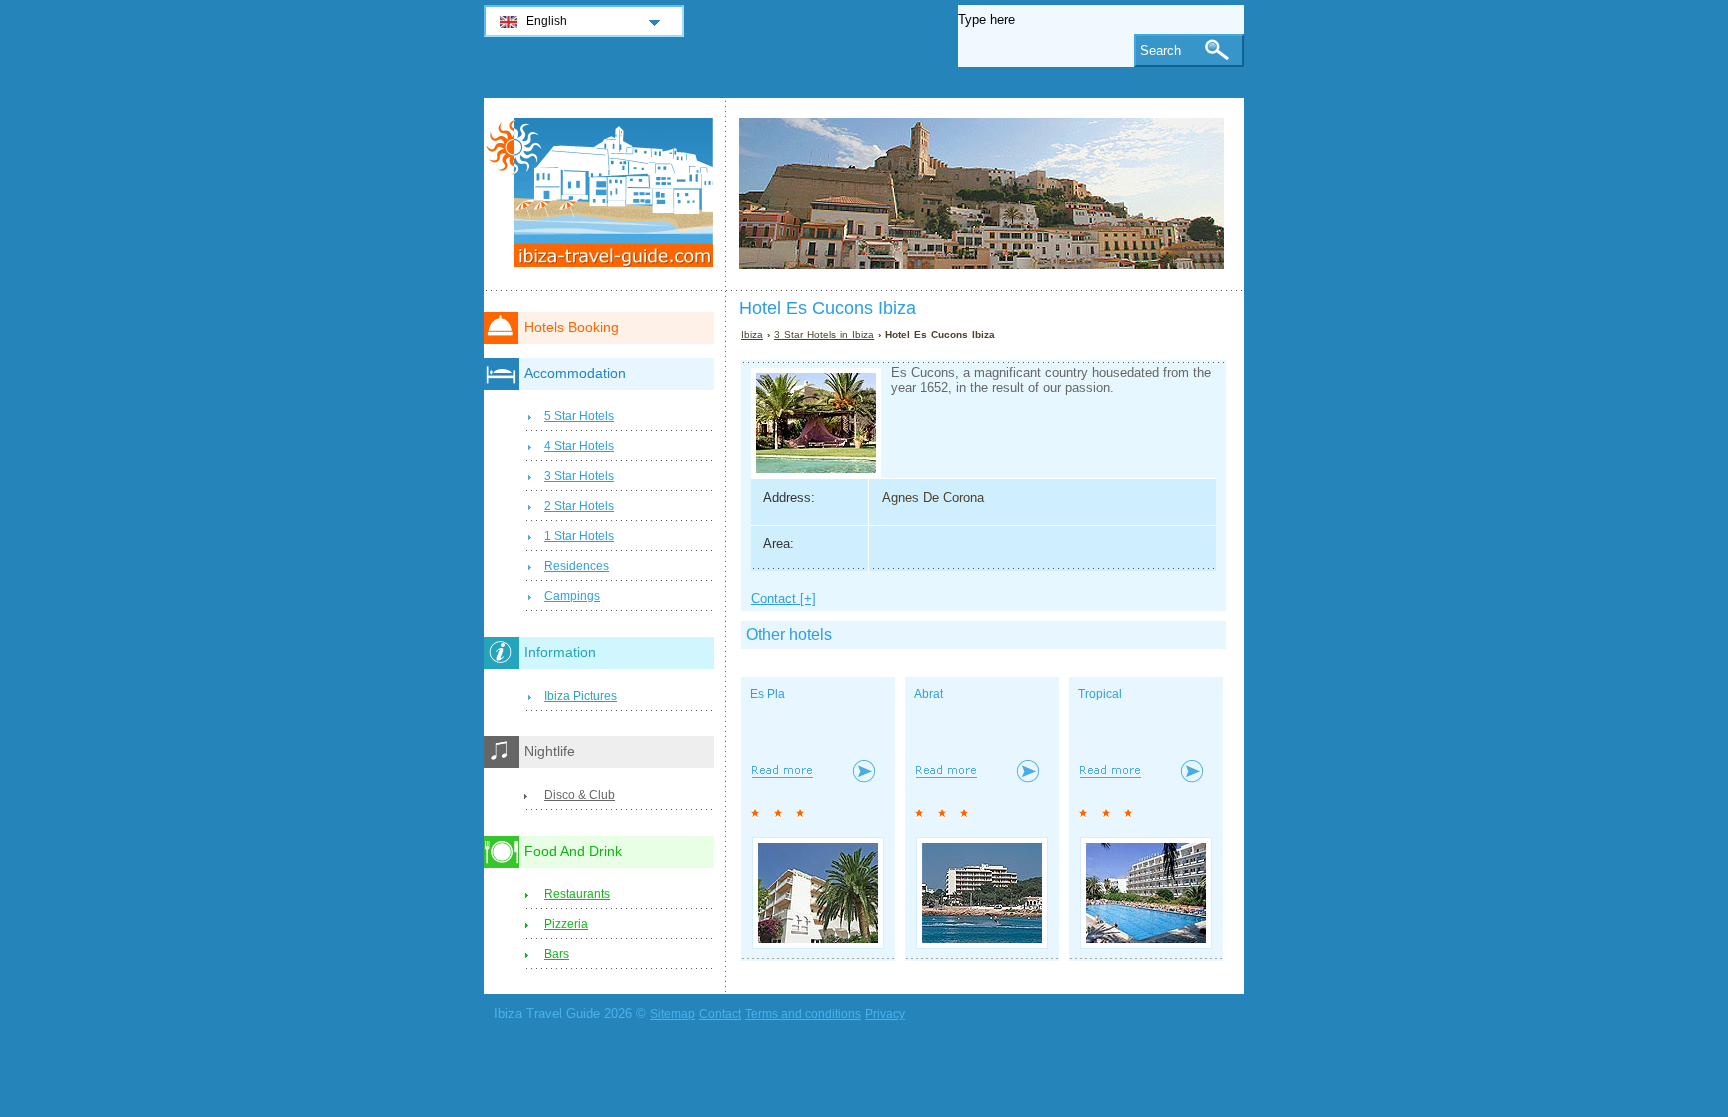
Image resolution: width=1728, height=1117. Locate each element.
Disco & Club (579, 795)
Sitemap (672, 1014)
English (546, 21)
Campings (572, 596)
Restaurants (577, 894)
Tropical (1100, 694)
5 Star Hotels (579, 416)
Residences (576, 566)
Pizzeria (566, 924)
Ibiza (752, 334)
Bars (556, 954)
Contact (720, 1014)
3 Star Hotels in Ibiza (824, 334)
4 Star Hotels (579, 446)
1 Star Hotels (579, 536)
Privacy (885, 1014)
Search (1160, 50)
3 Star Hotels (579, 476)
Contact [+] (783, 598)
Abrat (928, 694)
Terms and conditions (803, 1014)
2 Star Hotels (579, 506)
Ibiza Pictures (580, 696)
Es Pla (767, 694)
